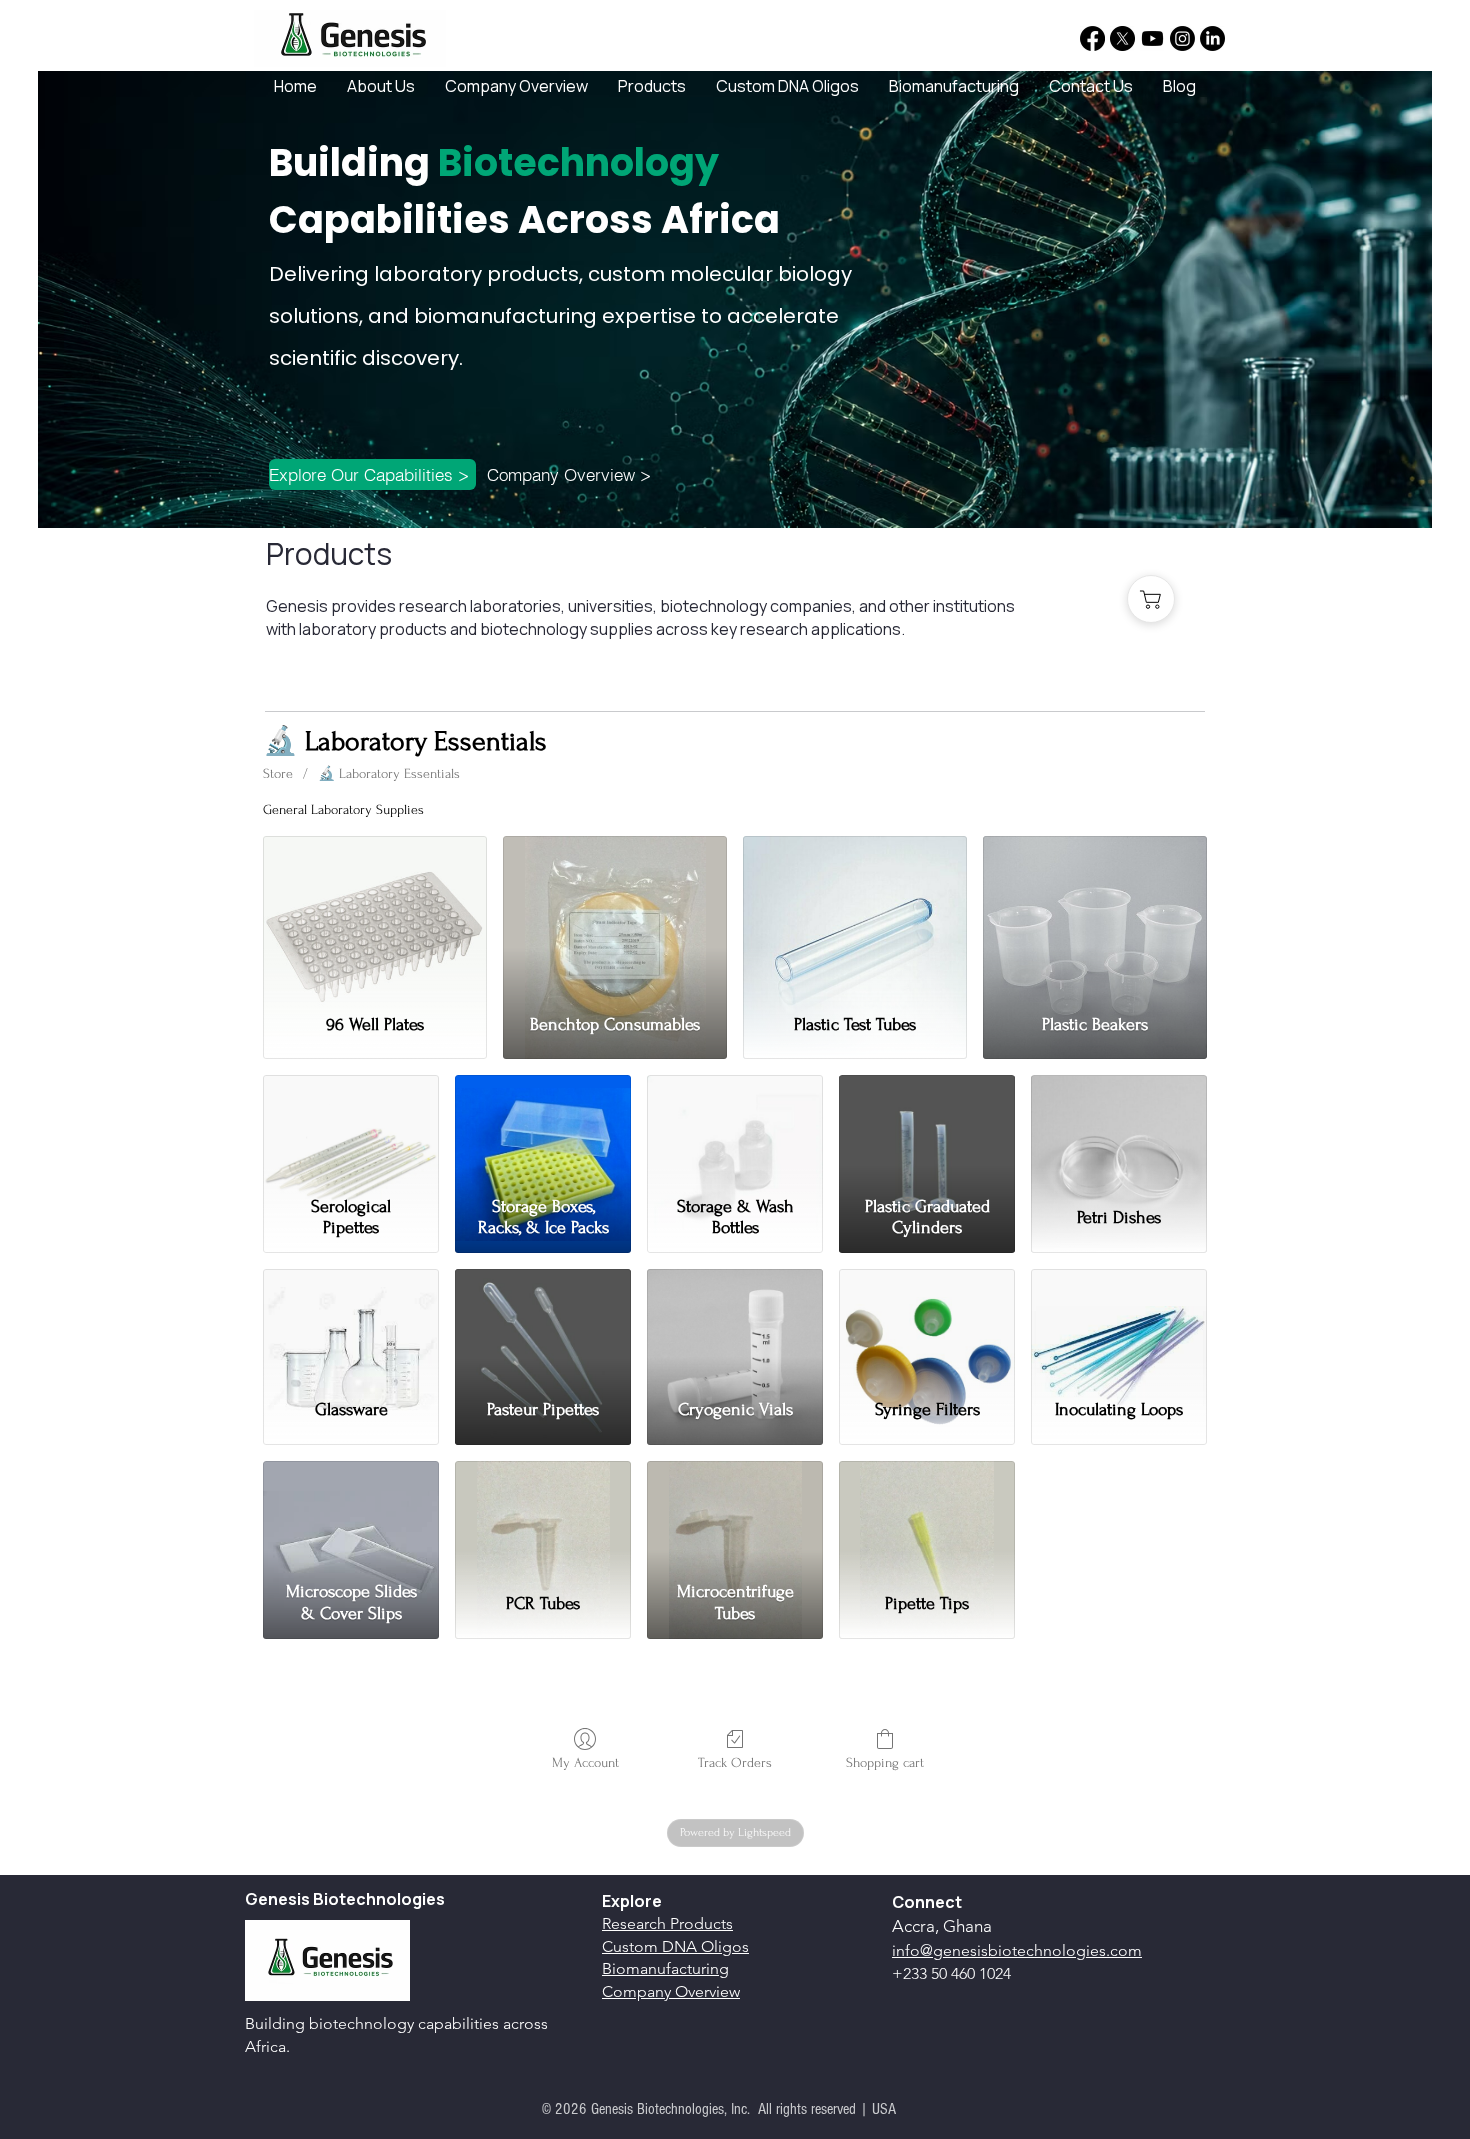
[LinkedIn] (1212, 38)
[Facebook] (1092, 38)
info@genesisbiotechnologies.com (1017, 1950)
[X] (1122, 38)
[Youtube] (1152, 38)
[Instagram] (1182, 38)
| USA (878, 2109)
